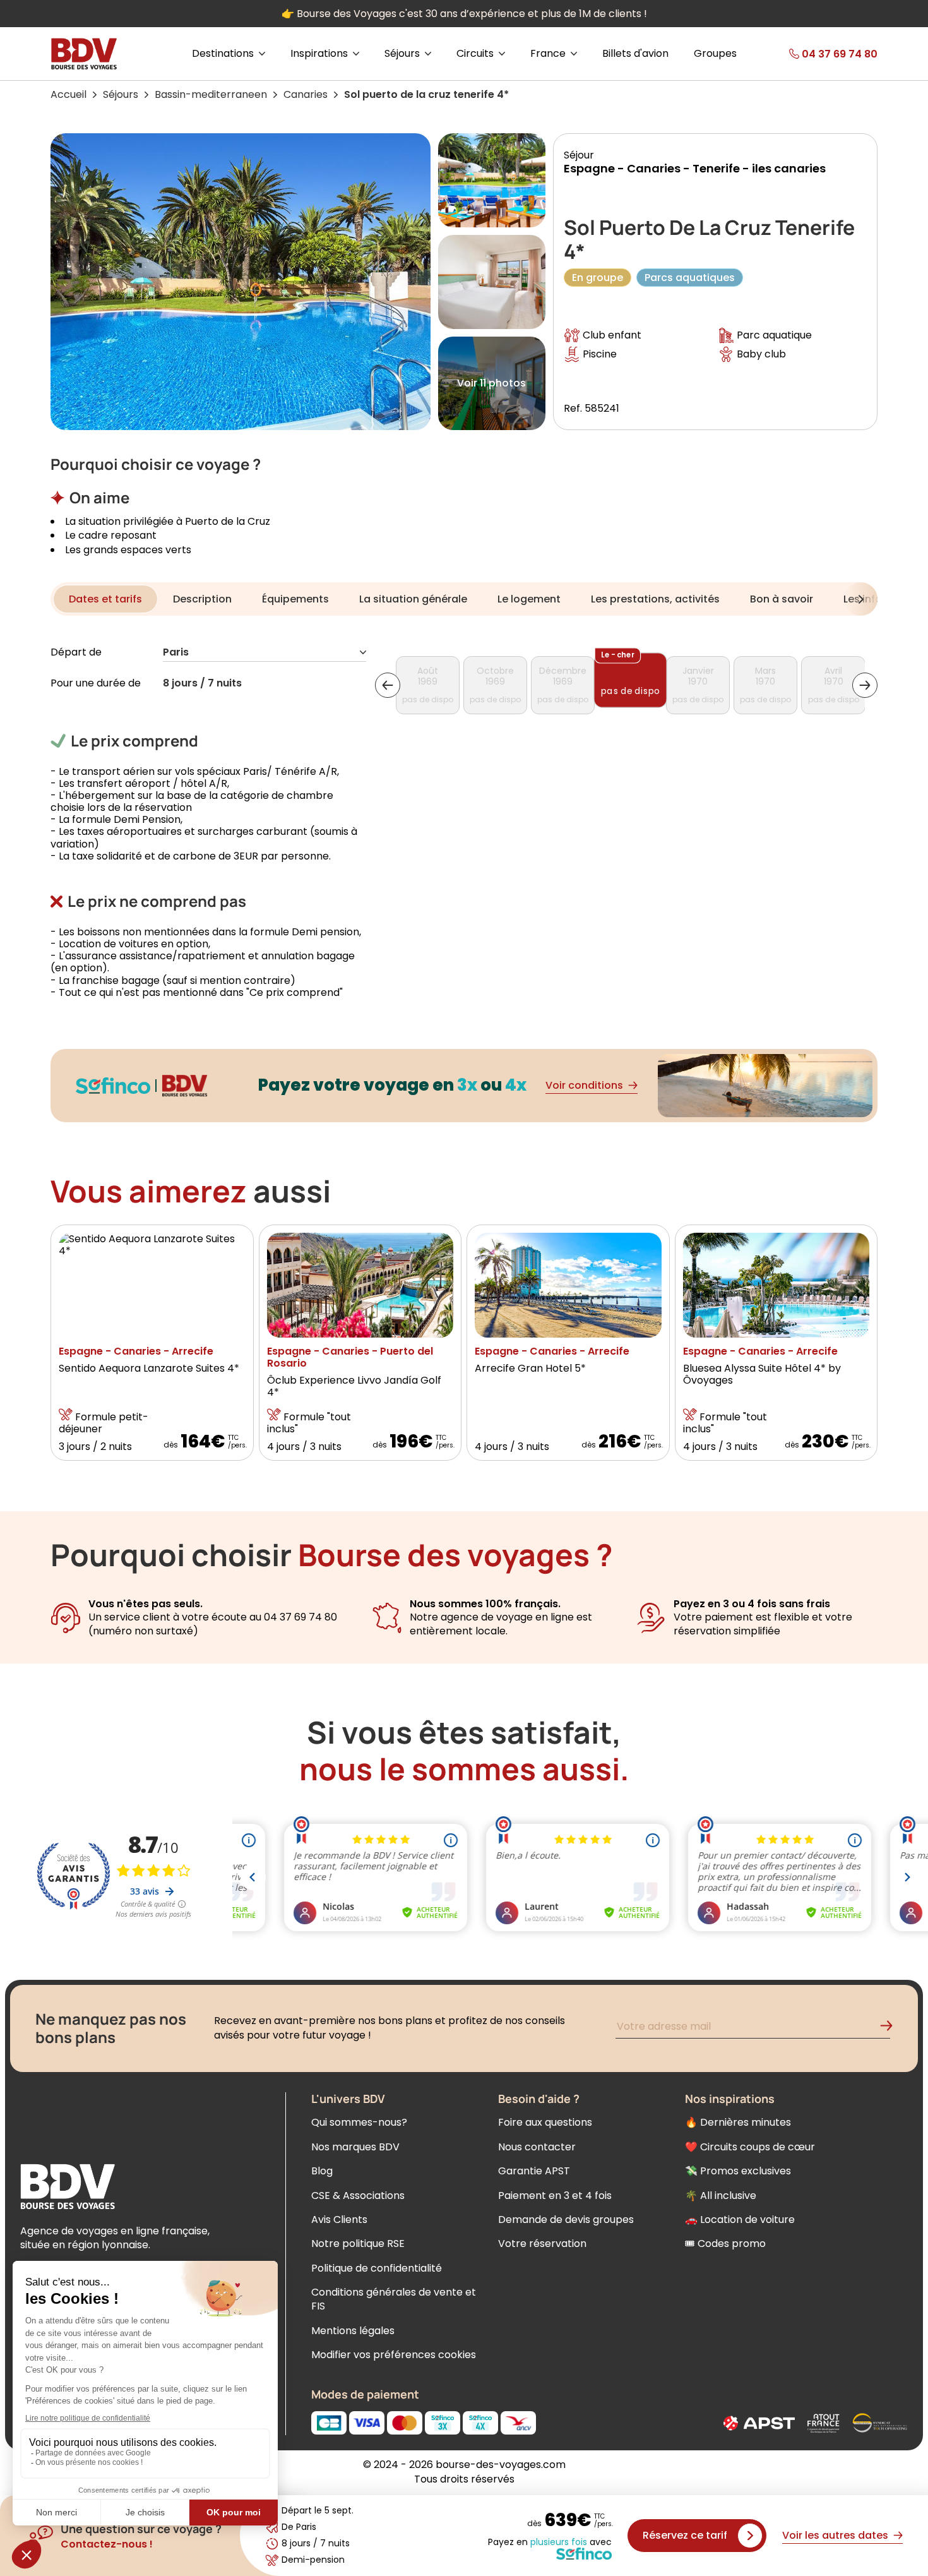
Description (202, 599)
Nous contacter (537, 2147)
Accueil (68, 94)
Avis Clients (339, 2220)
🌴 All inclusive (721, 2196)
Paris (176, 653)
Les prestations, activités (655, 599)
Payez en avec (550, 2543)
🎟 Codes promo (725, 2244)
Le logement (529, 599)
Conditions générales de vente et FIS (394, 2299)
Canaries (306, 94)
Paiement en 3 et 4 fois (555, 2196)
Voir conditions (584, 1085)
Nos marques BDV (355, 2147)
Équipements (295, 599)
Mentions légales (353, 2331)
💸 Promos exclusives (738, 2171)
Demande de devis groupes (566, 2220)
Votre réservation (542, 2244)
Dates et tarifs (105, 599)
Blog (322, 2171)
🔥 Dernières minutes (738, 2122)
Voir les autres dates (835, 2535)
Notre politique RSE (358, 2244)
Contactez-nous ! (107, 2544)
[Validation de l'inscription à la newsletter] (891, 2028)
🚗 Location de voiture (740, 2220)
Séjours (121, 94)
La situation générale (413, 599)
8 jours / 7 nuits (202, 684)
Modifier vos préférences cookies (394, 2355)
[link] (813, 54)
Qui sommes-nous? (359, 2122)
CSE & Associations (358, 2196)
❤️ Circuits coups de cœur (750, 2147)
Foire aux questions (545, 2122)
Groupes (715, 54)
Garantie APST (534, 2171)
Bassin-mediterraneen (211, 94)
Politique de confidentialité (377, 2268)
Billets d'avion (635, 54)
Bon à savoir (782, 599)
